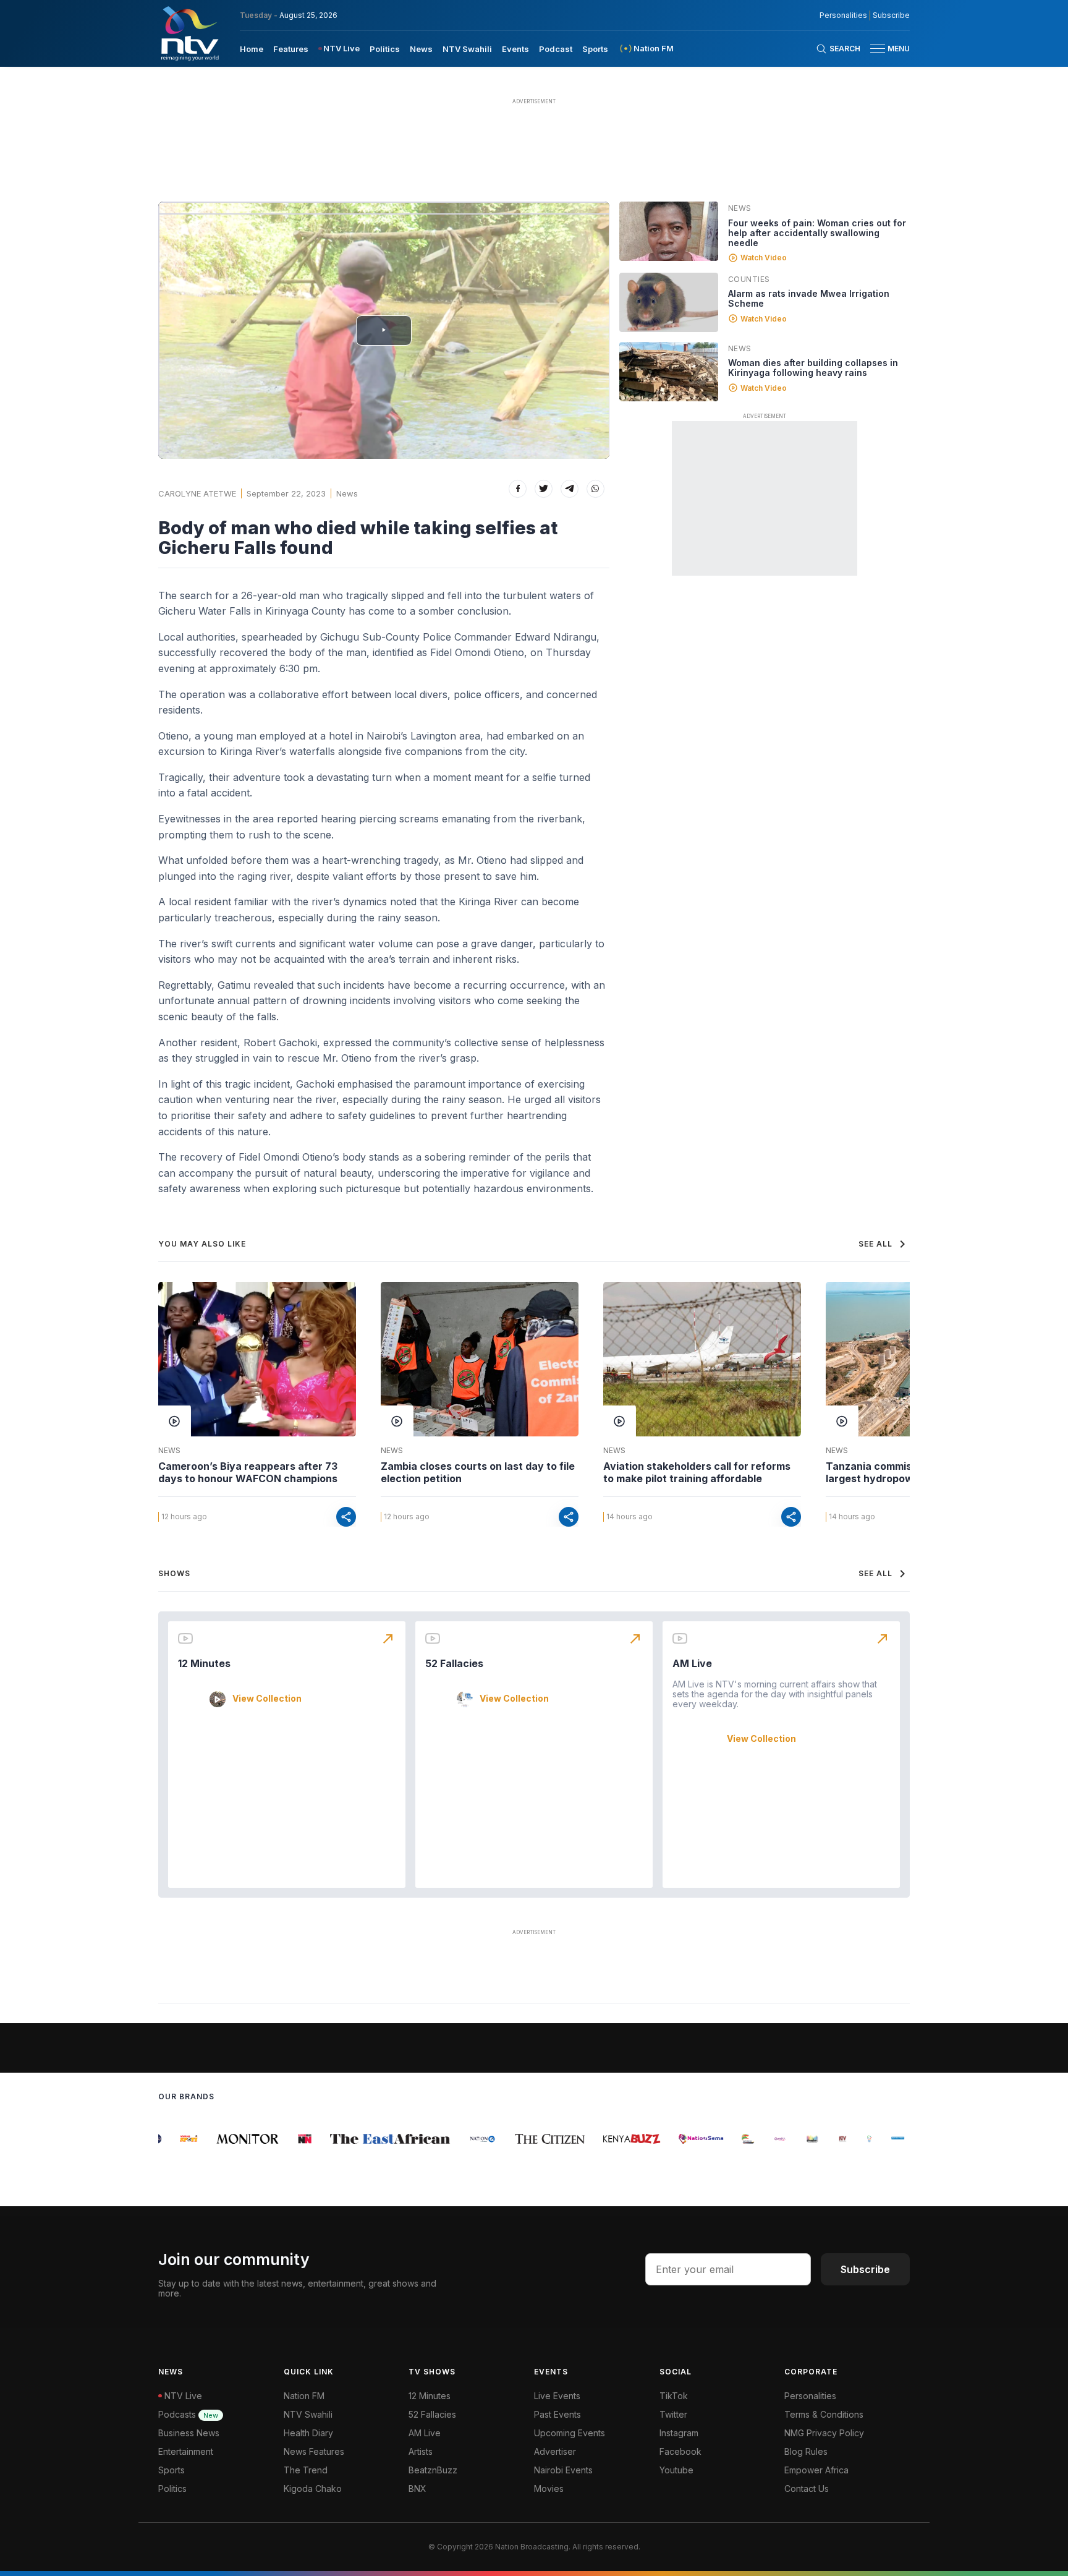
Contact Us (807, 2489)
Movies (549, 2489)
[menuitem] (252, 48)
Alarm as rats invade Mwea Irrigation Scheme (809, 298)
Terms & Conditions (824, 2414)
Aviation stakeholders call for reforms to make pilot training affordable (697, 1472)
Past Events (557, 2414)
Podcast (556, 49)
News (421, 49)
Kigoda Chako (313, 2489)
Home (252, 49)
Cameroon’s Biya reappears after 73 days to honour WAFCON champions (248, 1472)
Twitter (673, 2414)
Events (515, 49)
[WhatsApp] (595, 489)
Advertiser (555, 2451)
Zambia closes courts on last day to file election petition (478, 1472)
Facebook (680, 2451)
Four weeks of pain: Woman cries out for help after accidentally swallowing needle (817, 233)
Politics (385, 49)
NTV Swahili (467, 49)
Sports (595, 49)
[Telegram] (570, 489)
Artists (421, 2451)
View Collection (267, 1699)
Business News (189, 2433)
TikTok (674, 2396)
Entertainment (186, 2451)
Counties (749, 279)
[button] (885, 49)
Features (291, 49)
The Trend (306, 2470)
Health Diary (308, 2433)
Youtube (676, 2470)
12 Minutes (204, 1663)
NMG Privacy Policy (824, 2433)
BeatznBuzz (433, 2470)
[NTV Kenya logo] (189, 33)
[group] (174, 2139)
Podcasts (188, 2414)
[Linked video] (669, 231)
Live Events (557, 2396)
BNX (417, 2489)
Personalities (843, 15)
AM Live (692, 1663)
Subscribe (891, 15)
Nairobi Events (563, 2470)
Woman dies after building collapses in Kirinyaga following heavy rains (813, 368)
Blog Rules (806, 2451)
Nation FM (304, 2396)
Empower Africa (816, 2470)
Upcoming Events (570, 2433)
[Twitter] (544, 489)
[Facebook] (518, 489)
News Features (314, 2451)
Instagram (679, 2433)
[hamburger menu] (878, 49)
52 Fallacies (454, 1663)
